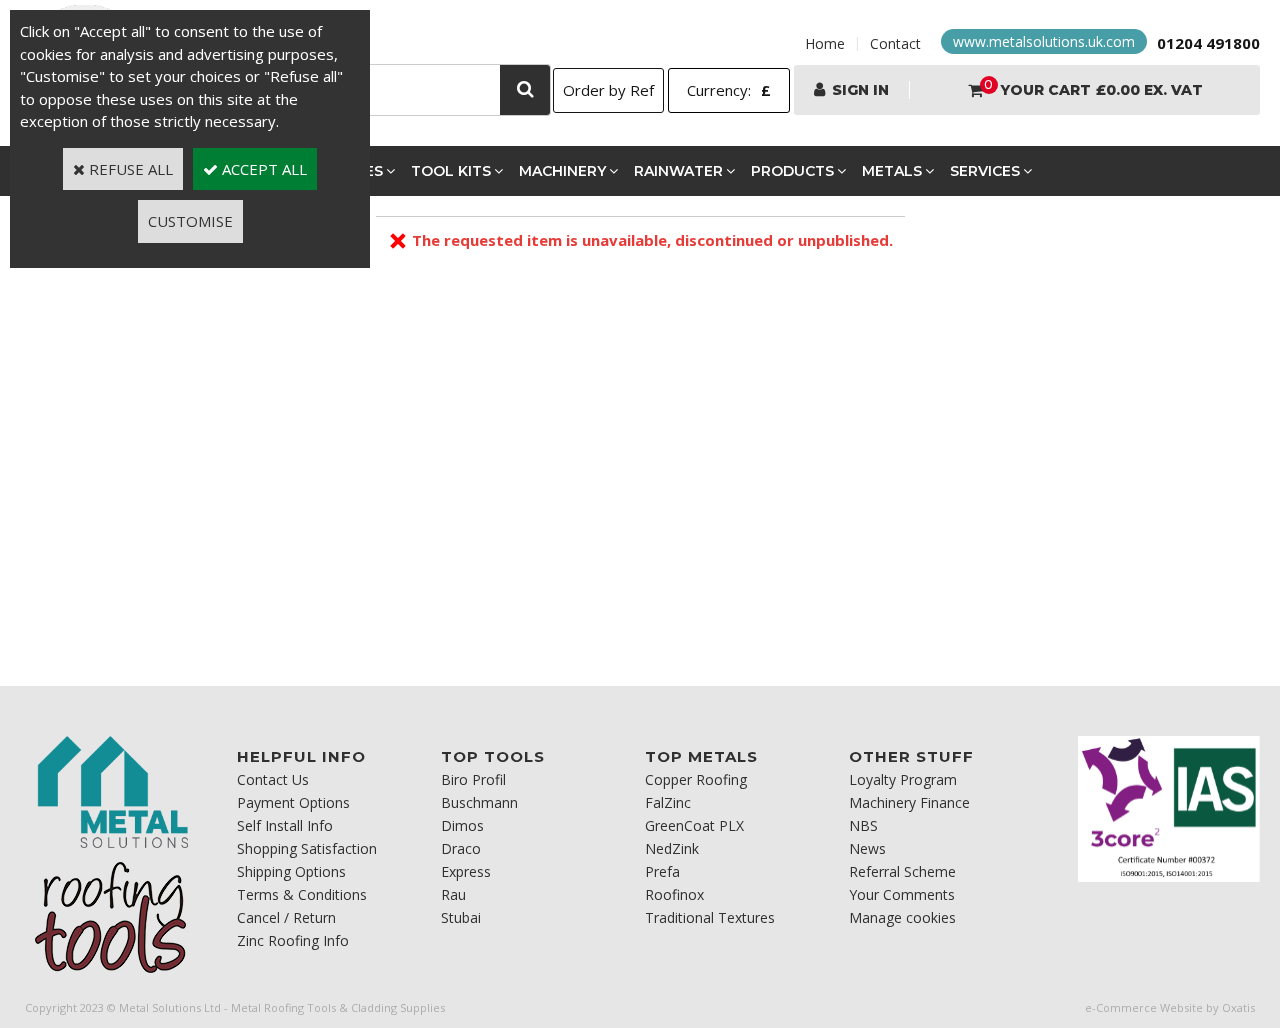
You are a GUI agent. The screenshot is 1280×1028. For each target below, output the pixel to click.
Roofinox (674, 894)
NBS (863, 825)
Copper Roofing (696, 779)
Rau (453, 894)
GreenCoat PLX (694, 825)
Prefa (662, 871)
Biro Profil (473, 779)
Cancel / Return (286, 917)
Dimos (462, 825)
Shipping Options (291, 871)
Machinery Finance (909, 802)
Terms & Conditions (302, 894)
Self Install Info (285, 825)
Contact (895, 43)
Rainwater (678, 171)
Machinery (562, 171)
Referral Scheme (902, 871)
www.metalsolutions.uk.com (1044, 41)
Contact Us (273, 779)
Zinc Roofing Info (293, 940)
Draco (461, 848)
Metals (892, 171)
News (867, 848)
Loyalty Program (903, 779)
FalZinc (668, 802)
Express (466, 871)
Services (985, 171)
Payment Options (293, 802)
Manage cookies (902, 917)
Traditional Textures (710, 917)
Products (792, 171)
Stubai (461, 917)
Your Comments (902, 894)
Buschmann (479, 802)
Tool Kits (451, 171)
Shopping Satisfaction (307, 848)
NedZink (672, 848)
